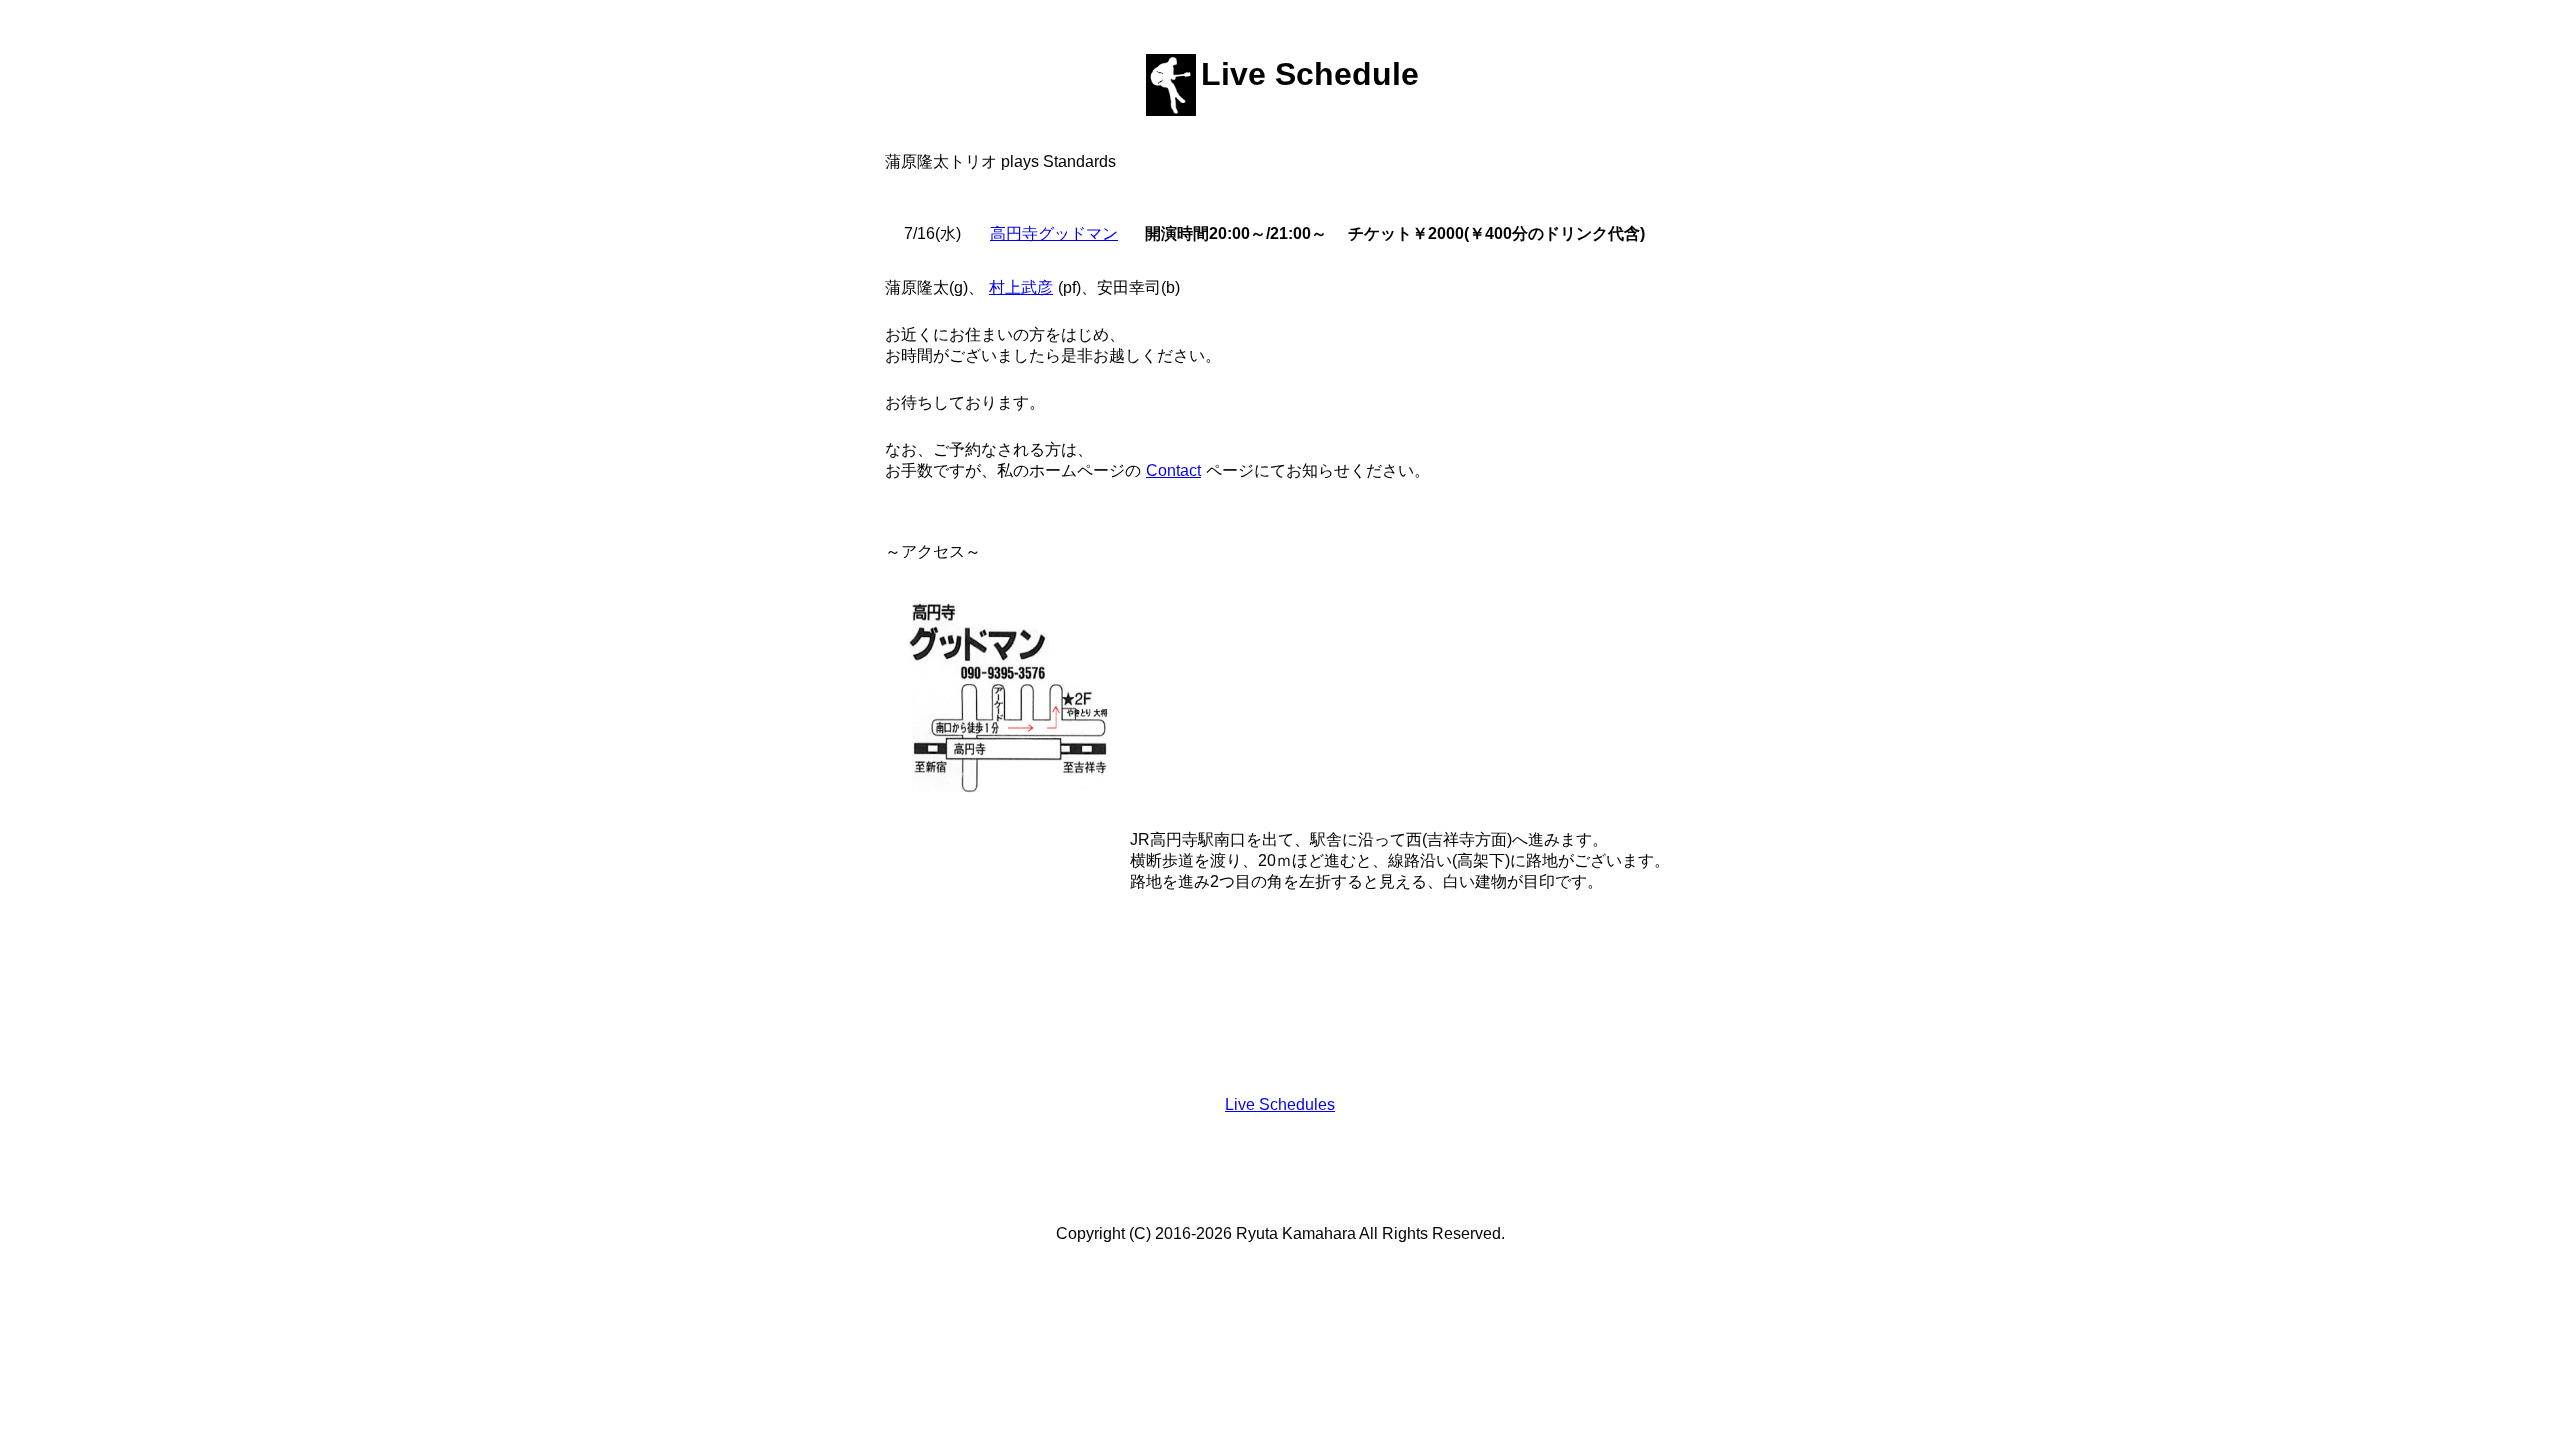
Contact (1173, 470)
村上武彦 (1021, 287)
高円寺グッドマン (1054, 233)
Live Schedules (1280, 1104)
